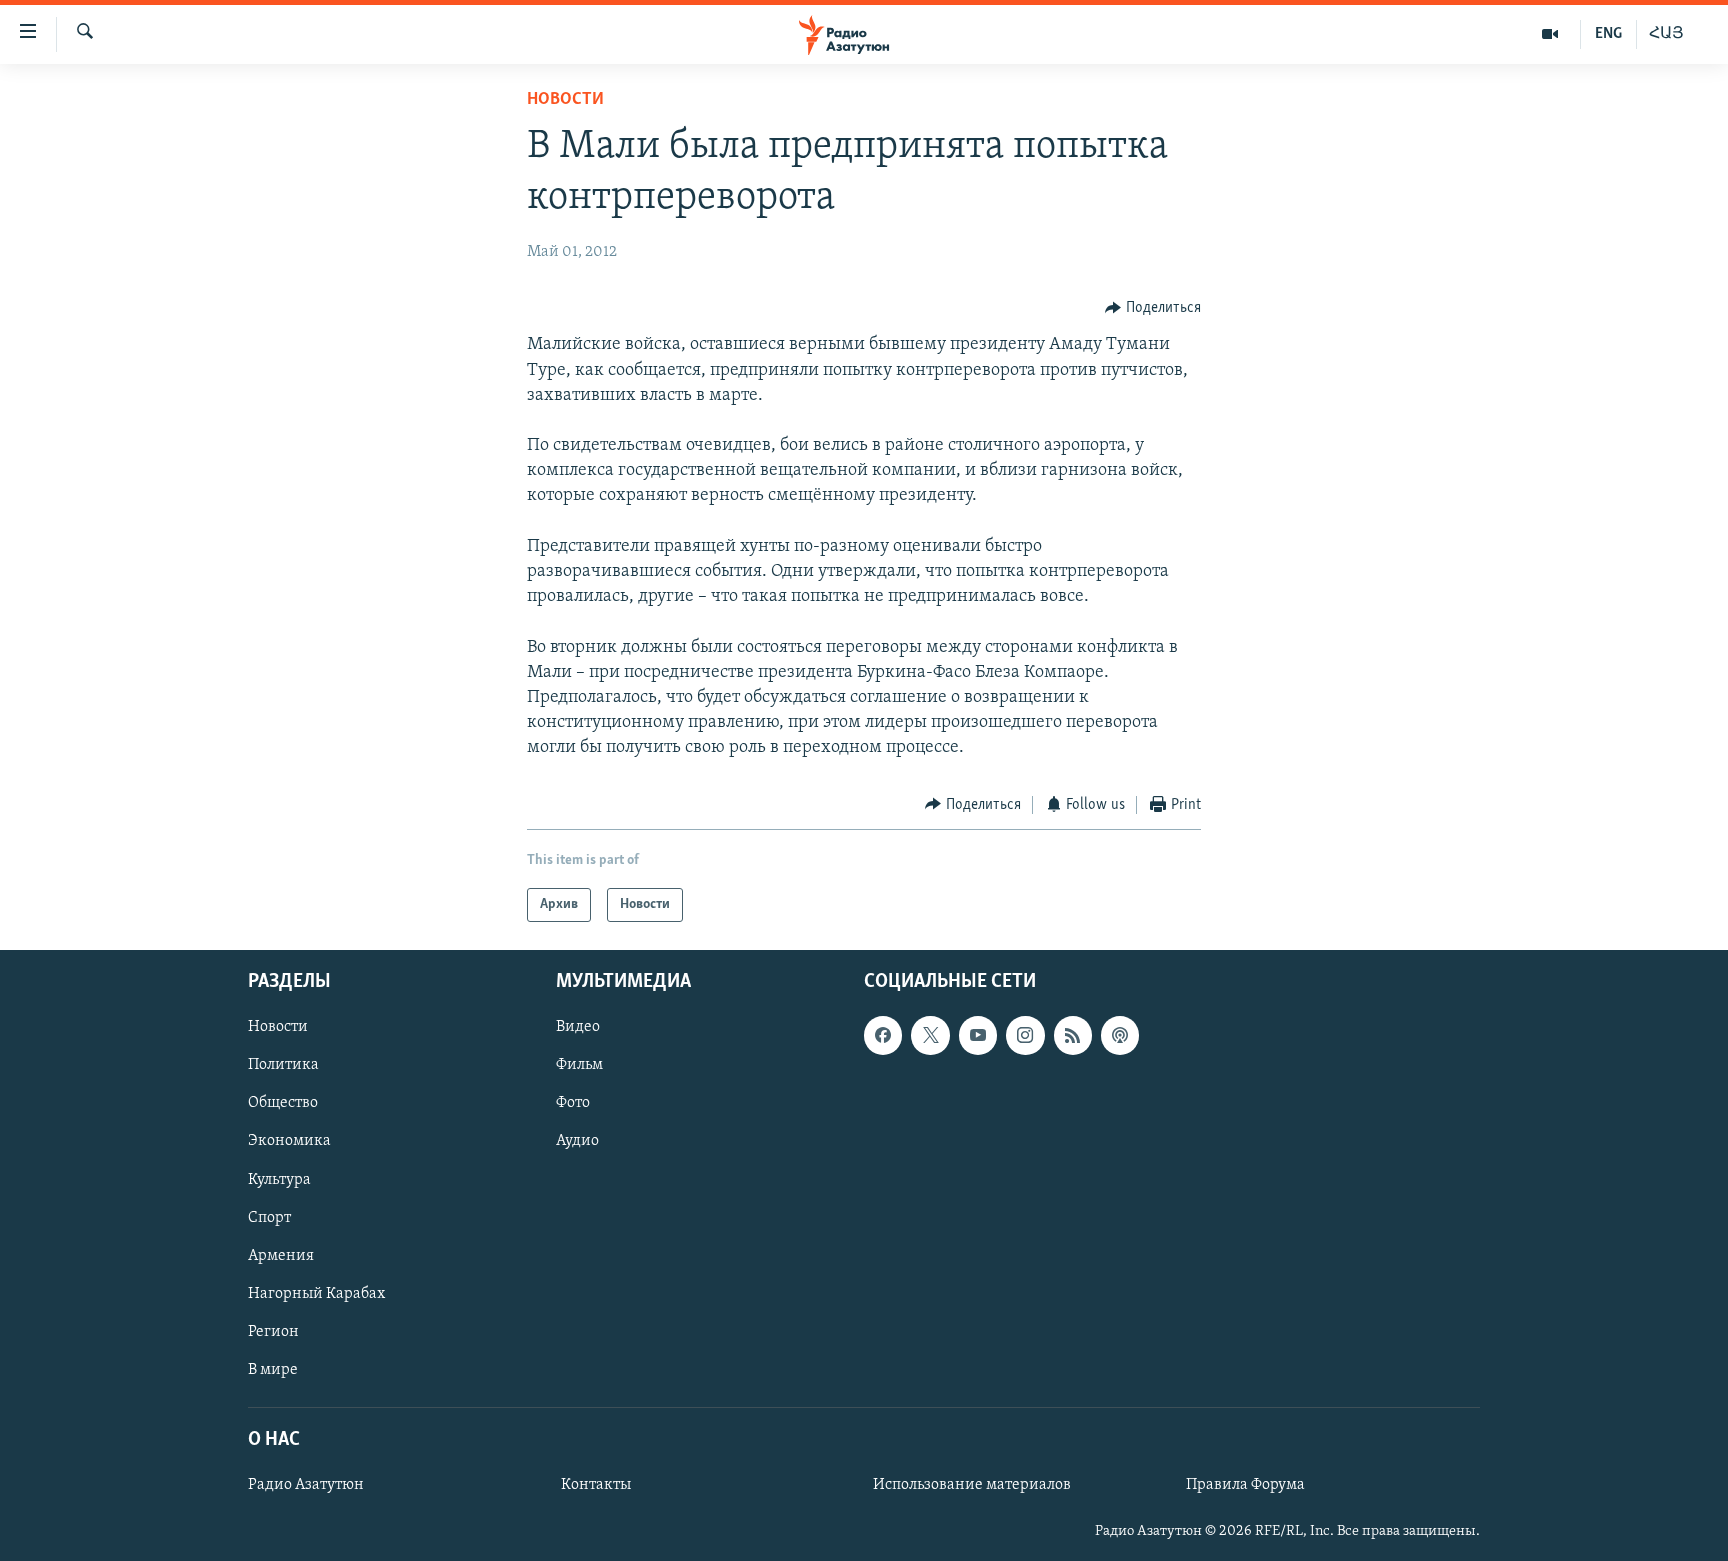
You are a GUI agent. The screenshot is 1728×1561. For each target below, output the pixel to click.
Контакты (596, 1485)
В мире (273, 1370)
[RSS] (1073, 1035)
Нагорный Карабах (316, 1294)
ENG (1608, 34)
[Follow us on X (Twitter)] (930, 1035)
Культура (279, 1180)
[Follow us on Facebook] (883, 1035)
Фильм (579, 1065)
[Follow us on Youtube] (978, 1035)
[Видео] (1550, 34)
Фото (573, 1104)
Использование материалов (972, 1485)
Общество (283, 1104)
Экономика (289, 1142)
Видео (578, 1027)
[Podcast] (1120, 1035)
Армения (281, 1256)
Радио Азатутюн (306, 1485)
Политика (283, 1065)
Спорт (269, 1218)
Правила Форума (1245, 1485)
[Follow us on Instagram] (1025, 1035)
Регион (273, 1332)
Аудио (577, 1142)
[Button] (1153, 308)
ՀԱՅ (1666, 34)
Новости (565, 100)
